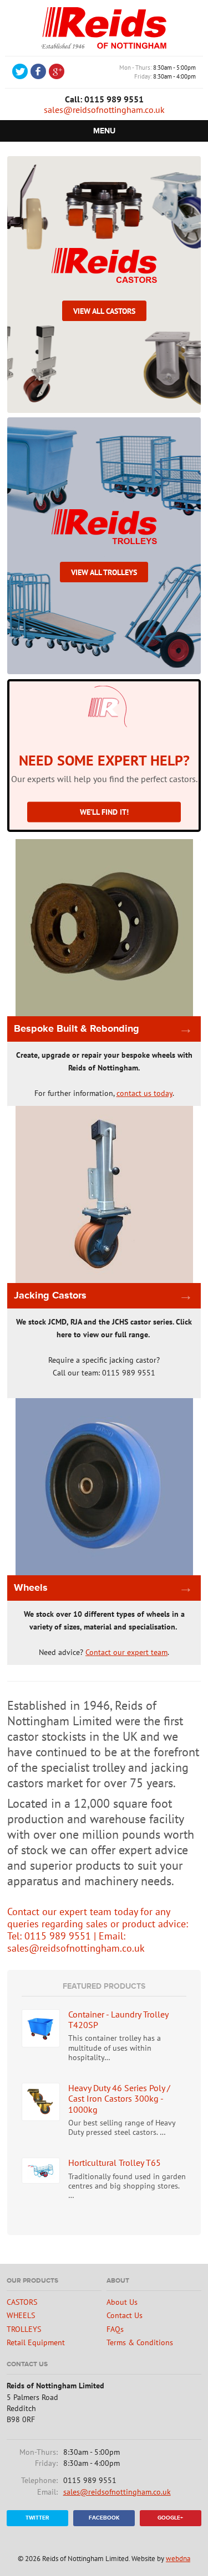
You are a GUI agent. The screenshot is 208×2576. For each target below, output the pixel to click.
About (118, 2281)
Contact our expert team (126, 1652)
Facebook (104, 2518)
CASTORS (22, 2302)
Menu (104, 131)
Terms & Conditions (140, 2342)
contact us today (144, 1093)
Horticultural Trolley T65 (115, 2163)
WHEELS (21, 2315)
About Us (122, 2302)
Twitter (37, 2518)
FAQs (115, 2329)
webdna (178, 2559)
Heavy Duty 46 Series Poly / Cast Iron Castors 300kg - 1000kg (119, 2098)
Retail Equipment (36, 2342)
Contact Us (125, 2315)
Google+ (170, 2518)
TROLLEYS (24, 2329)
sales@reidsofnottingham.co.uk (104, 110)
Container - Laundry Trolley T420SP (118, 2019)
